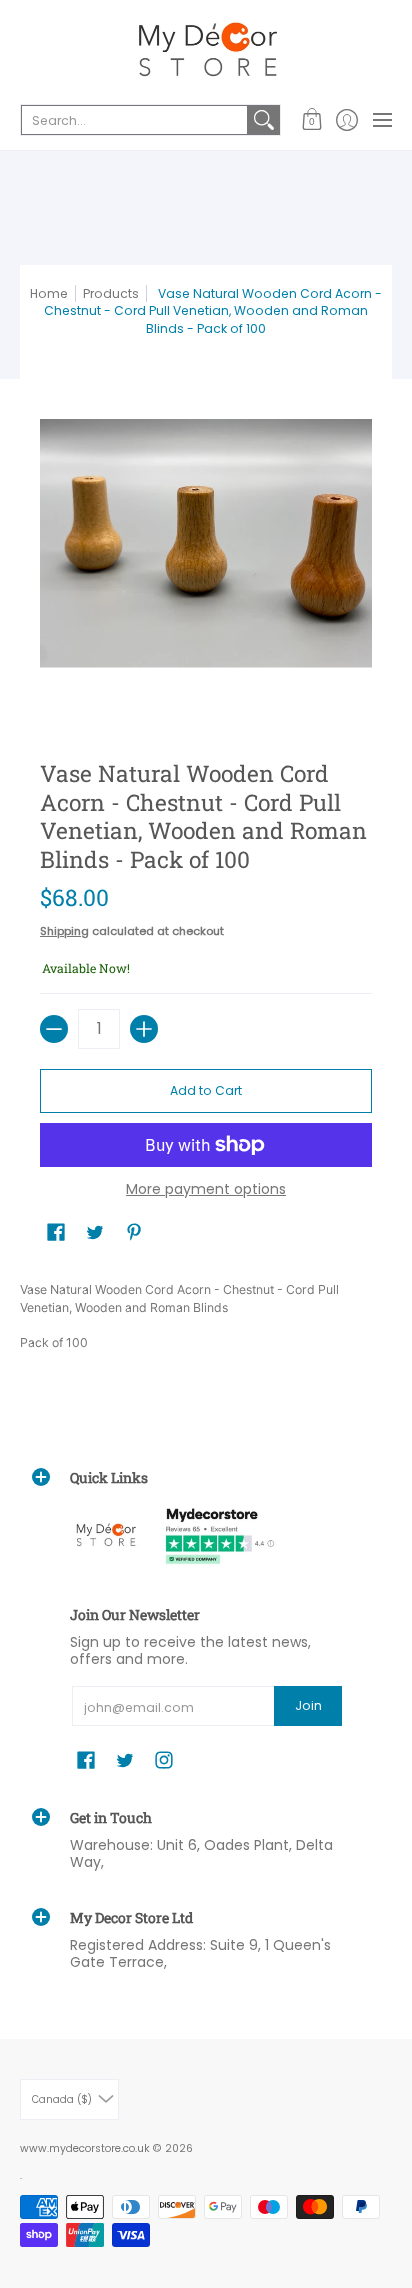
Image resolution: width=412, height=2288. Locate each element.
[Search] (264, 120)
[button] (311, 120)
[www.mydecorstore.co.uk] (206, 50)
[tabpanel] (206, 1320)
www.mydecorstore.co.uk (85, 2148)
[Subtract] (54, 1029)
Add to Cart (206, 1090)
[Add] (144, 1029)
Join (308, 1705)
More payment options (206, 1190)
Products (111, 293)
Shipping (64, 931)
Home (49, 293)
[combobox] (134, 120)
